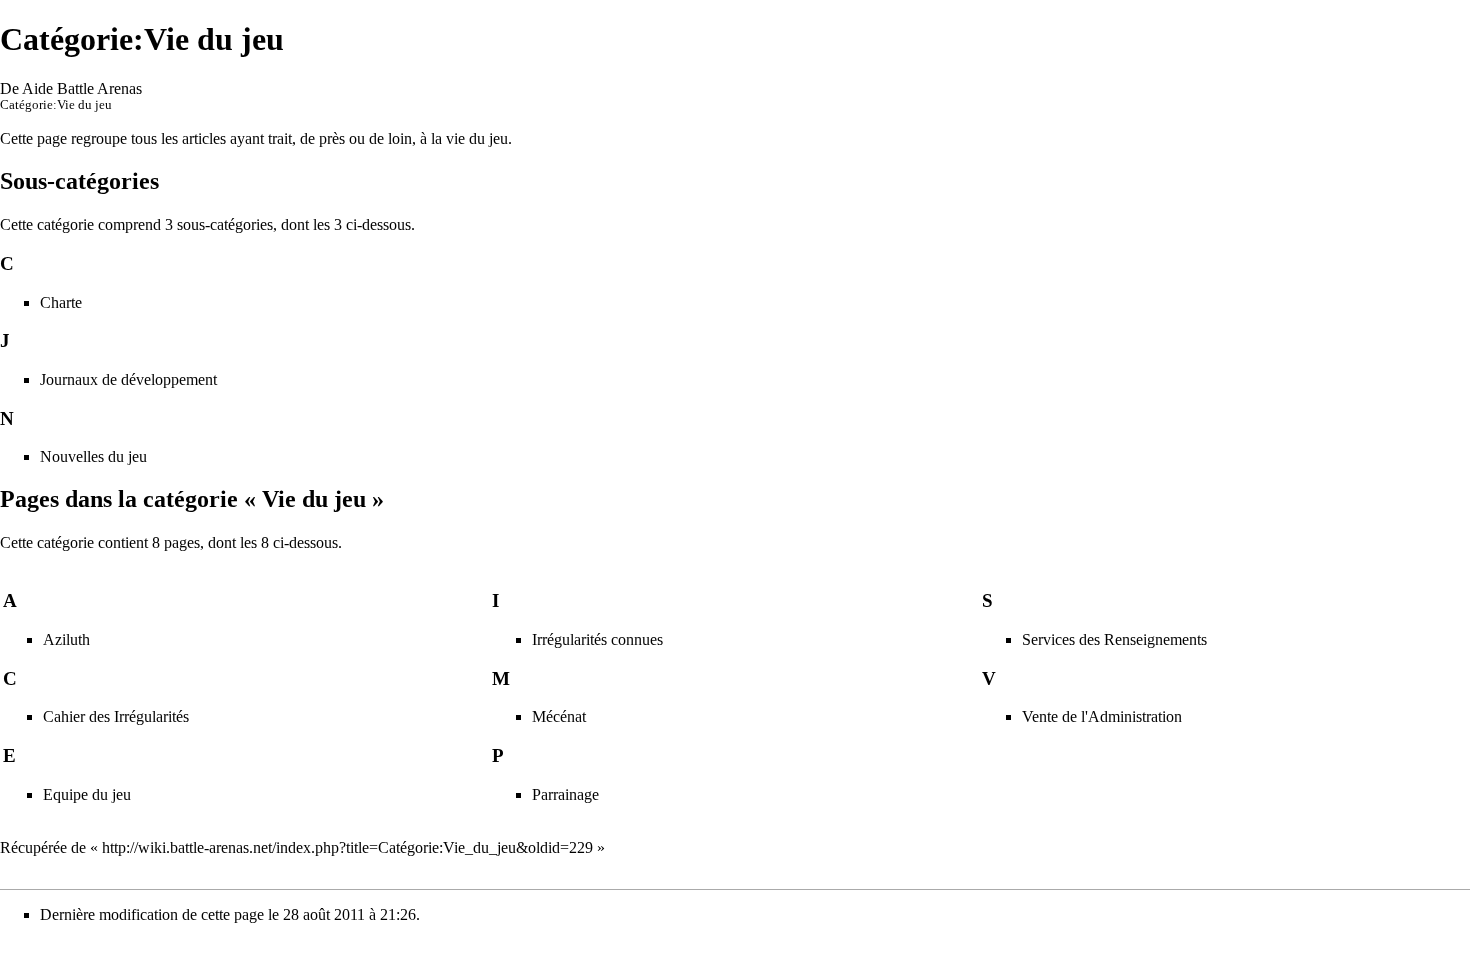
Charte (61, 302)
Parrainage (565, 794)
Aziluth (66, 639)
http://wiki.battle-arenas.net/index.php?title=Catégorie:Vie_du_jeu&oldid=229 (347, 847)
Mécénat (559, 716)
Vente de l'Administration (1102, 716)
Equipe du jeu (87, 794)
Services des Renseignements (1114, 639)
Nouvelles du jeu (93, 456)
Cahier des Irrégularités (116, 716)
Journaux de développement (128, 379)
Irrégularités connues (597, 639)
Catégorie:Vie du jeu (56, 105)
